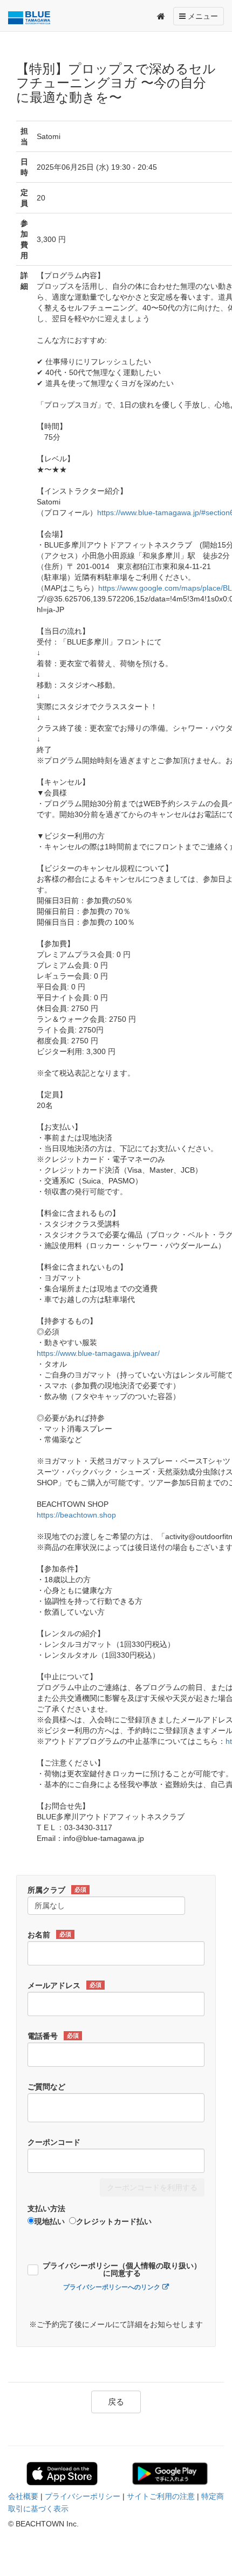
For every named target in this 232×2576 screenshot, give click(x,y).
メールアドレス (64, 1985)
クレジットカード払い (114, 2221)
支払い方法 (46, 2208)
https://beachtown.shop (76, 1515)
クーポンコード (54, 2142)
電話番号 (53, 2036)
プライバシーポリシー (83, 2496)
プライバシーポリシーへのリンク (112, 2287)
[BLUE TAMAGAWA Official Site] (32, 18)
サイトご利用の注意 (161, 2496)
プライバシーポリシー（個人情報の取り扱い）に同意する (122, 2270)
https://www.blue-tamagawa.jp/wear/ (98, 1353)
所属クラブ (57, 1890)
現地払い (50, 2221)
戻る (116, 2402)
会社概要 (23, 2496)
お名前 (49, 1935)
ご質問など (46, 2087)
